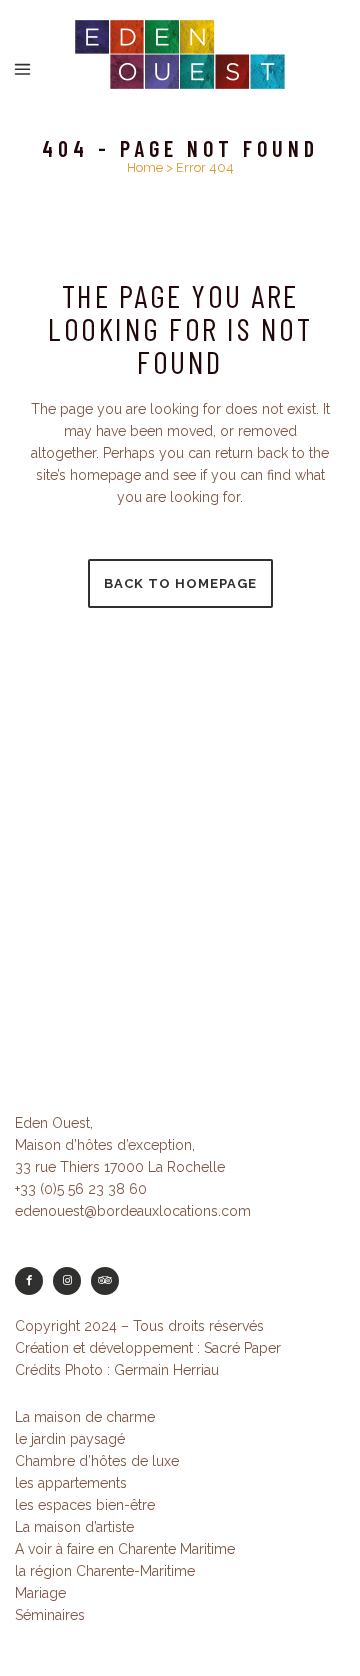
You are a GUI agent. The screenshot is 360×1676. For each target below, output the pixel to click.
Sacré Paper (242, 1348)
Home (145, 167)
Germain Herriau (166, 1370)
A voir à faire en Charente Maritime (125, 1549)
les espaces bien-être (85, 1505)
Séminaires (50, 1615)
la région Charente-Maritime (105, 1571)
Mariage (40, 1593)
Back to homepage (180, 583)
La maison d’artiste (74, 1527)
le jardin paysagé (70, 1439)
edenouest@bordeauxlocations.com (133, 1211)
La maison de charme (85, 1417)
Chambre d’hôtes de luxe (97, 1461)
